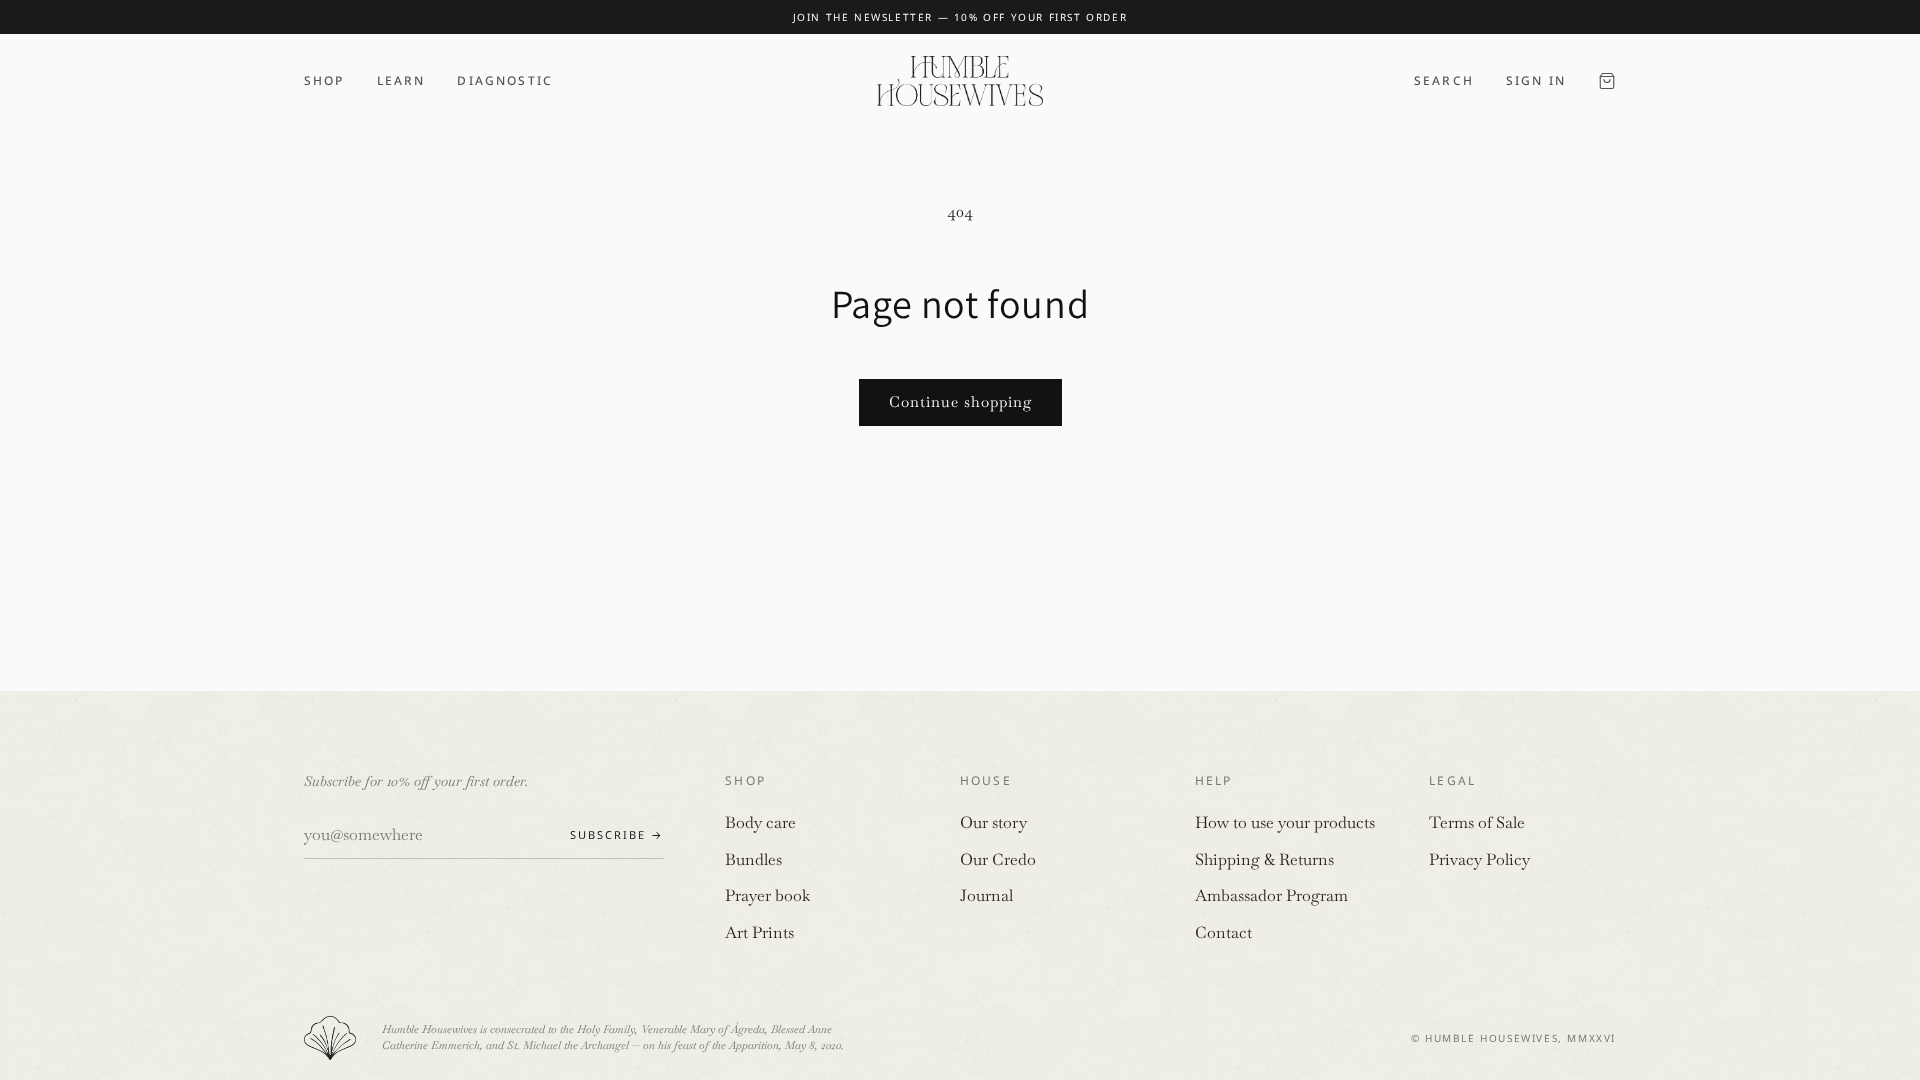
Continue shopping (960, 401)
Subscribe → (617, 834)
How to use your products (1285, 822)
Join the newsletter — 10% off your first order (960, 17)
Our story (993, 822)
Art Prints (759, 932)
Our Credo (998, 859)
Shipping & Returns (1264, 859)
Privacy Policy (1479, 859)
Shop (324, 81)
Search (1444, 81)
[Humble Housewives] (959, 81)
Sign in (1536, 81)
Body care (760, 822)
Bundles (753, 859)
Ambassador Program (1271, 895)
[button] (1607, 81)
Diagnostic (505, 81)
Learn (401, 81)
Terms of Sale (1477, 822)
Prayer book (767, 895)
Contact (1223, 932)
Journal (986, 895)
